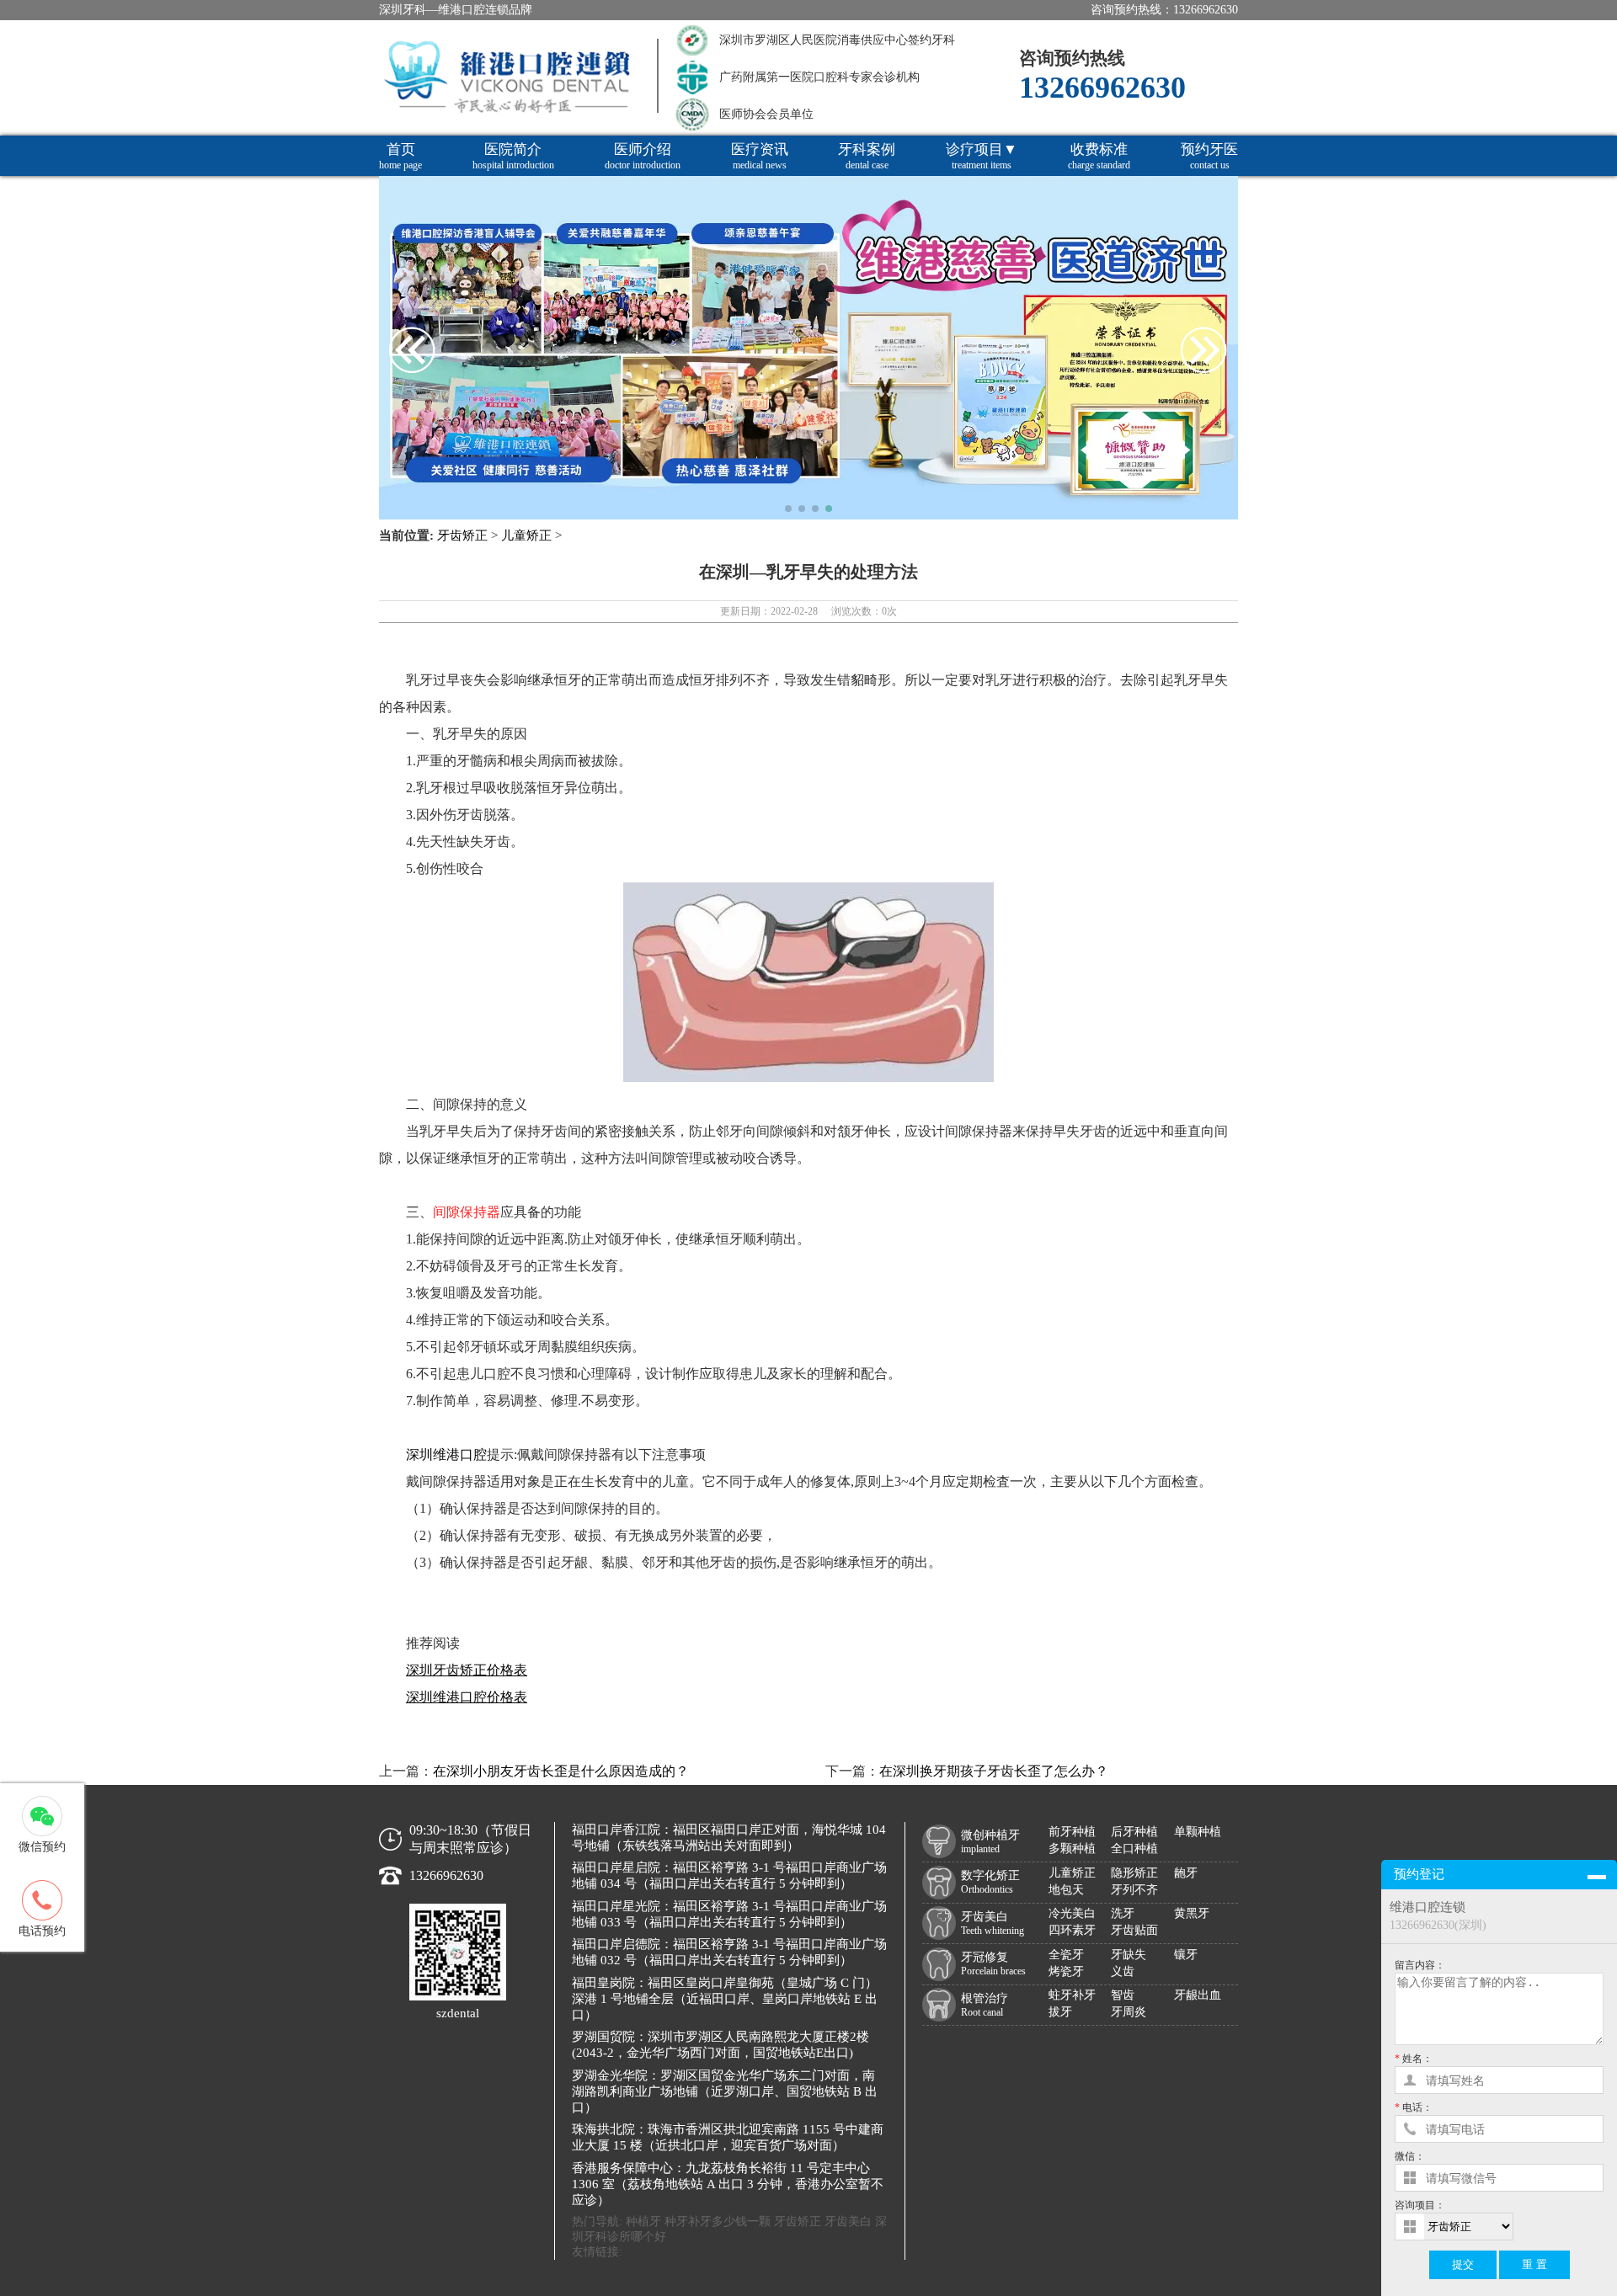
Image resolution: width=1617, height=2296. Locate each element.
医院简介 (513, 156)
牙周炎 (1129, 2012)
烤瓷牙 (1066, 1971)
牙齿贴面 (1134, 1930)
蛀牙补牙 (1072, 1995)
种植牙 (643, 2221)
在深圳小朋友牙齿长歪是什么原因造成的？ (561, 1771)
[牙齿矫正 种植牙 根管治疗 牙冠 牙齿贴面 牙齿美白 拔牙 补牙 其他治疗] (1514, 2227)
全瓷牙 (1066, 1955)
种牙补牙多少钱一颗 (718, 2221)
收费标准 (1099, 156)
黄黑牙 (1192, 1913)
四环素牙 (1072, 1930)
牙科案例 (867, 156)
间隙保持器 (467, 1212)
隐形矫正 (1134, 1873)
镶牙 (1186, 1955)
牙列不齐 (1134, 1890)
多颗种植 (1072, 1849)
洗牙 (1123, 1913)
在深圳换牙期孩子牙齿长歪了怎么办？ (994, 1771)
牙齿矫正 (462, 535)
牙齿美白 (848, 2221)
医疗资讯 (760, 156)
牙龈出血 (1198, 1995)
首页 (400, 156)
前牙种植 (1072, 1832)
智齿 (1123, 1995)
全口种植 (1134, 1849)
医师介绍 (643, 156)
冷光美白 (1072, 1913)
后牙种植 (1134, 1832)
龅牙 (1186, 1873)
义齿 (1123, 1971)
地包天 (1066, 1890)
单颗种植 (1198, 1832)
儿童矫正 (526, 535)
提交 (1463, 2264)
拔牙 (1060, 2012)
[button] (788, 509)
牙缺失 (1129, 1955)
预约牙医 (1209, 156)
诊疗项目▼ (982, 156)
